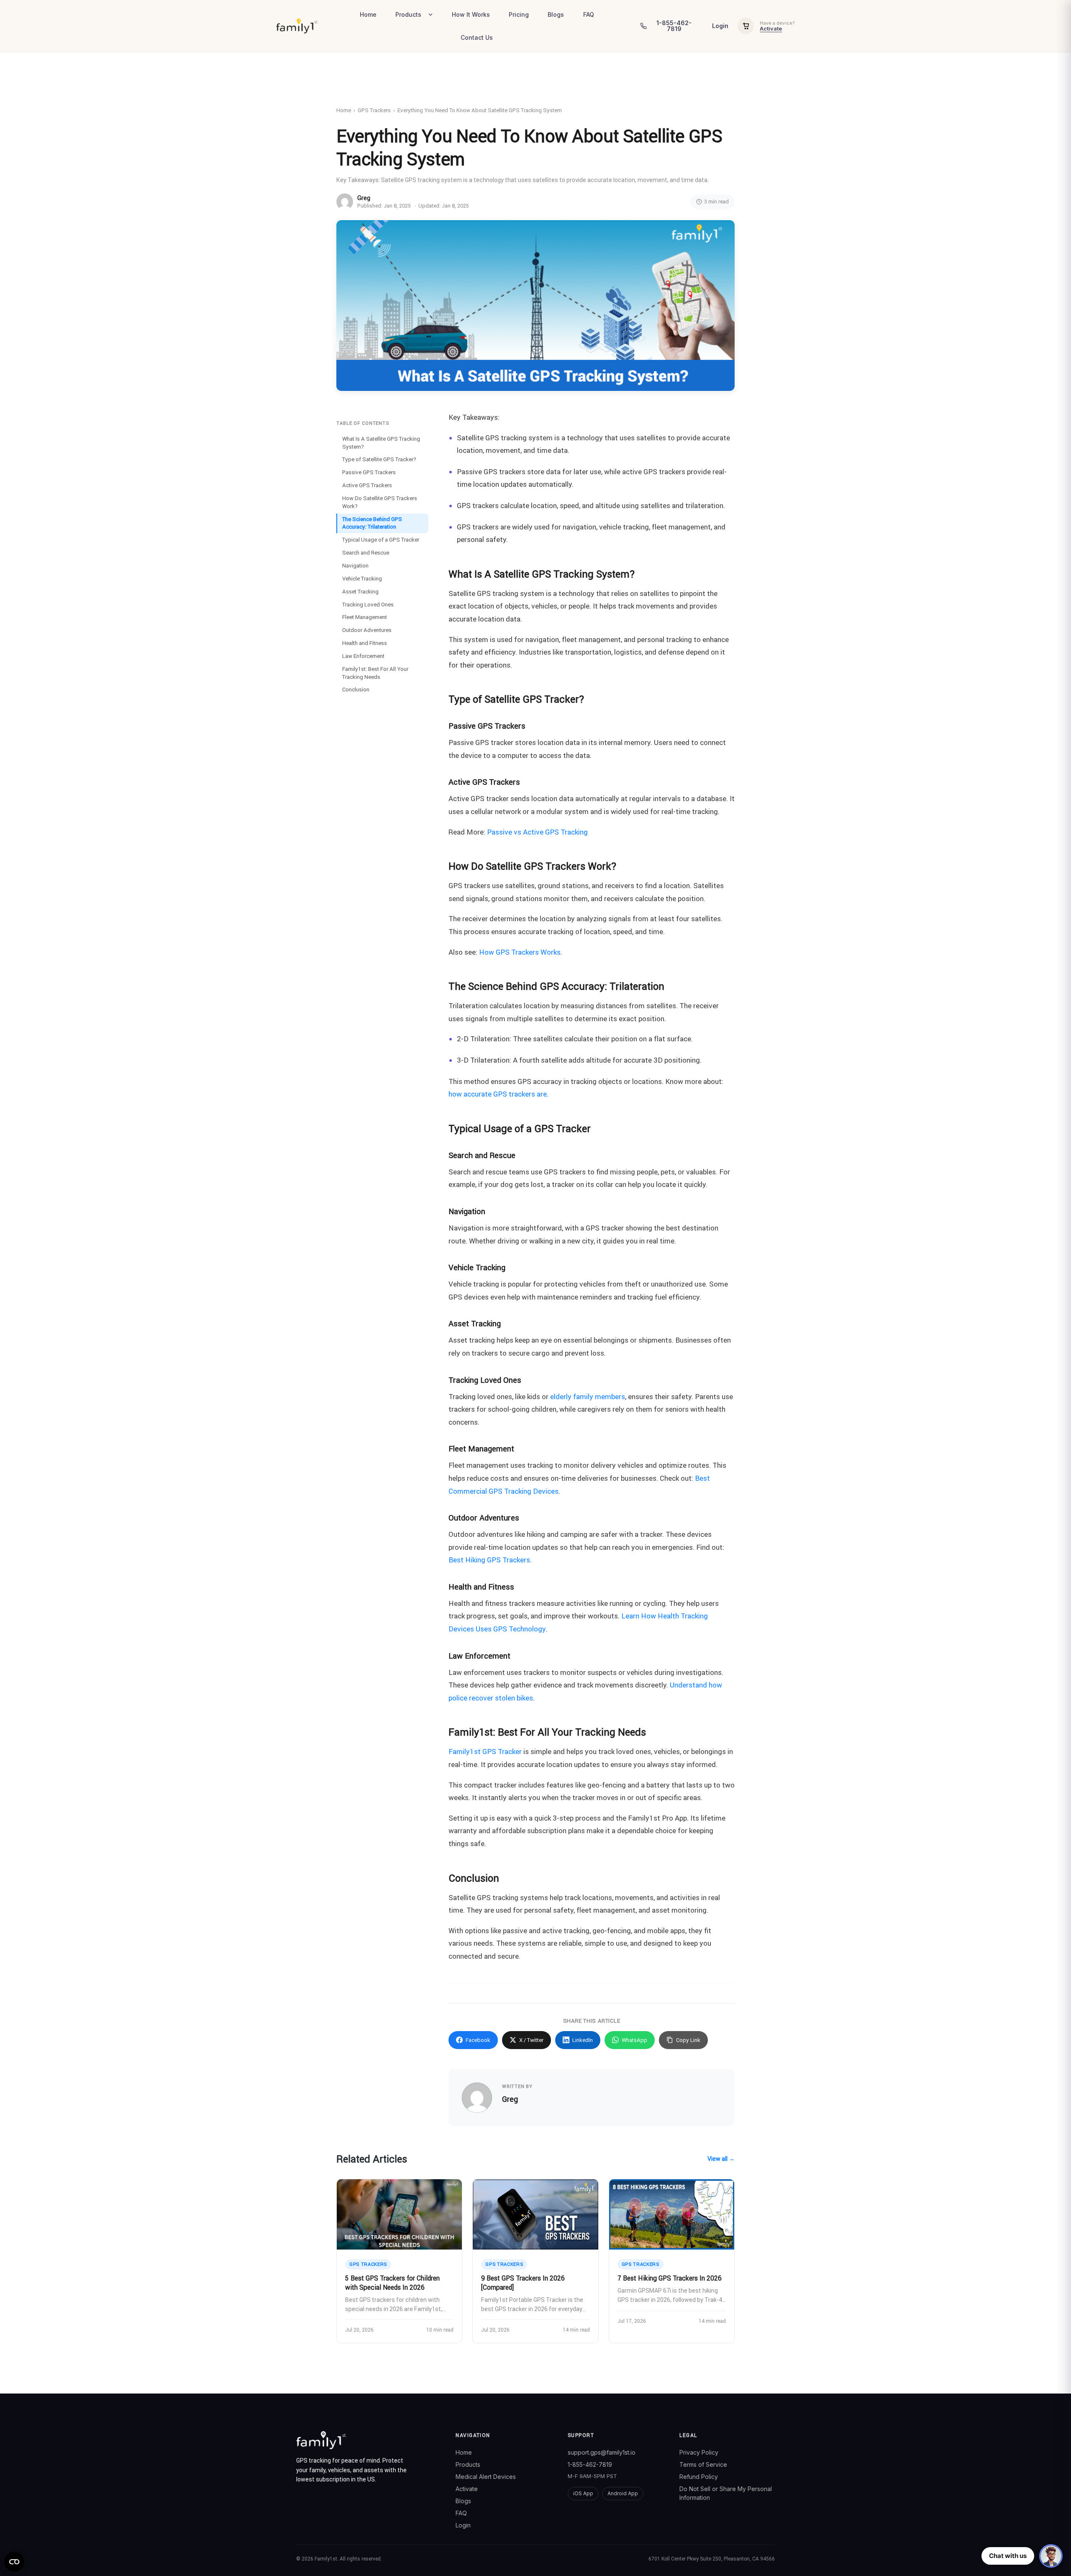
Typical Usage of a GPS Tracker (381, 540)
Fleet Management (365, 617)
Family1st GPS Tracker (485, 1752)
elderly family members (588, 1397)
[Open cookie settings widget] (14, 2562)
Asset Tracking (360, 592)
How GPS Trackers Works (520, 952)
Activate (771, 28)
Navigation (355, 566)
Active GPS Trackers (367, 485)
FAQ (589, 14)
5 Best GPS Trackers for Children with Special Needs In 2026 (392, 2283)
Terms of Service (703, 2464)
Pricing (519, 14)
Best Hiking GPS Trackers (489, 1560)
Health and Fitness (365, 643)
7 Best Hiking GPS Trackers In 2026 (670, 2278)
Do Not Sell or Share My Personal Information (726, 2493)
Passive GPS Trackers (369, 472)
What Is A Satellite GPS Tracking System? (381, 443)
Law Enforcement (363, 656)
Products (408, 14)
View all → (721, 2159)
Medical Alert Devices (486, 2477)
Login (720, 26)
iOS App (583, 2493)
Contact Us (477, 37)
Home (368, 14)
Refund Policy (699, 2477)
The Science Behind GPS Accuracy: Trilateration (372, 523)
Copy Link (688, 2040)
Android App (623, 2493)
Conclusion (356, 690)
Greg (364, 198)
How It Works (471, 14)
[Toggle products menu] (433, 15)
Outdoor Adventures (367, 630)
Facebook (478, 2040)
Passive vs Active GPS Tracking (537, 832)
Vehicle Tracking (362, 579)
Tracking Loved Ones (368, 604)
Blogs (556, 14)
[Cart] (746, 26)
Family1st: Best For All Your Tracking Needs (375, 673)
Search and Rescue (366, 553)
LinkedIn (583, 2040)
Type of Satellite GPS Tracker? (379, 459)
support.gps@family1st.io (602, 2452)
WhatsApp (634, 2040)
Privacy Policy (699, 2452)
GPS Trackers (374, 110)
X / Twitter (531, 2040)
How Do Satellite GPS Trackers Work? (380, 502)
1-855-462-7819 (590, 2464)
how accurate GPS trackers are (498, 1094)
